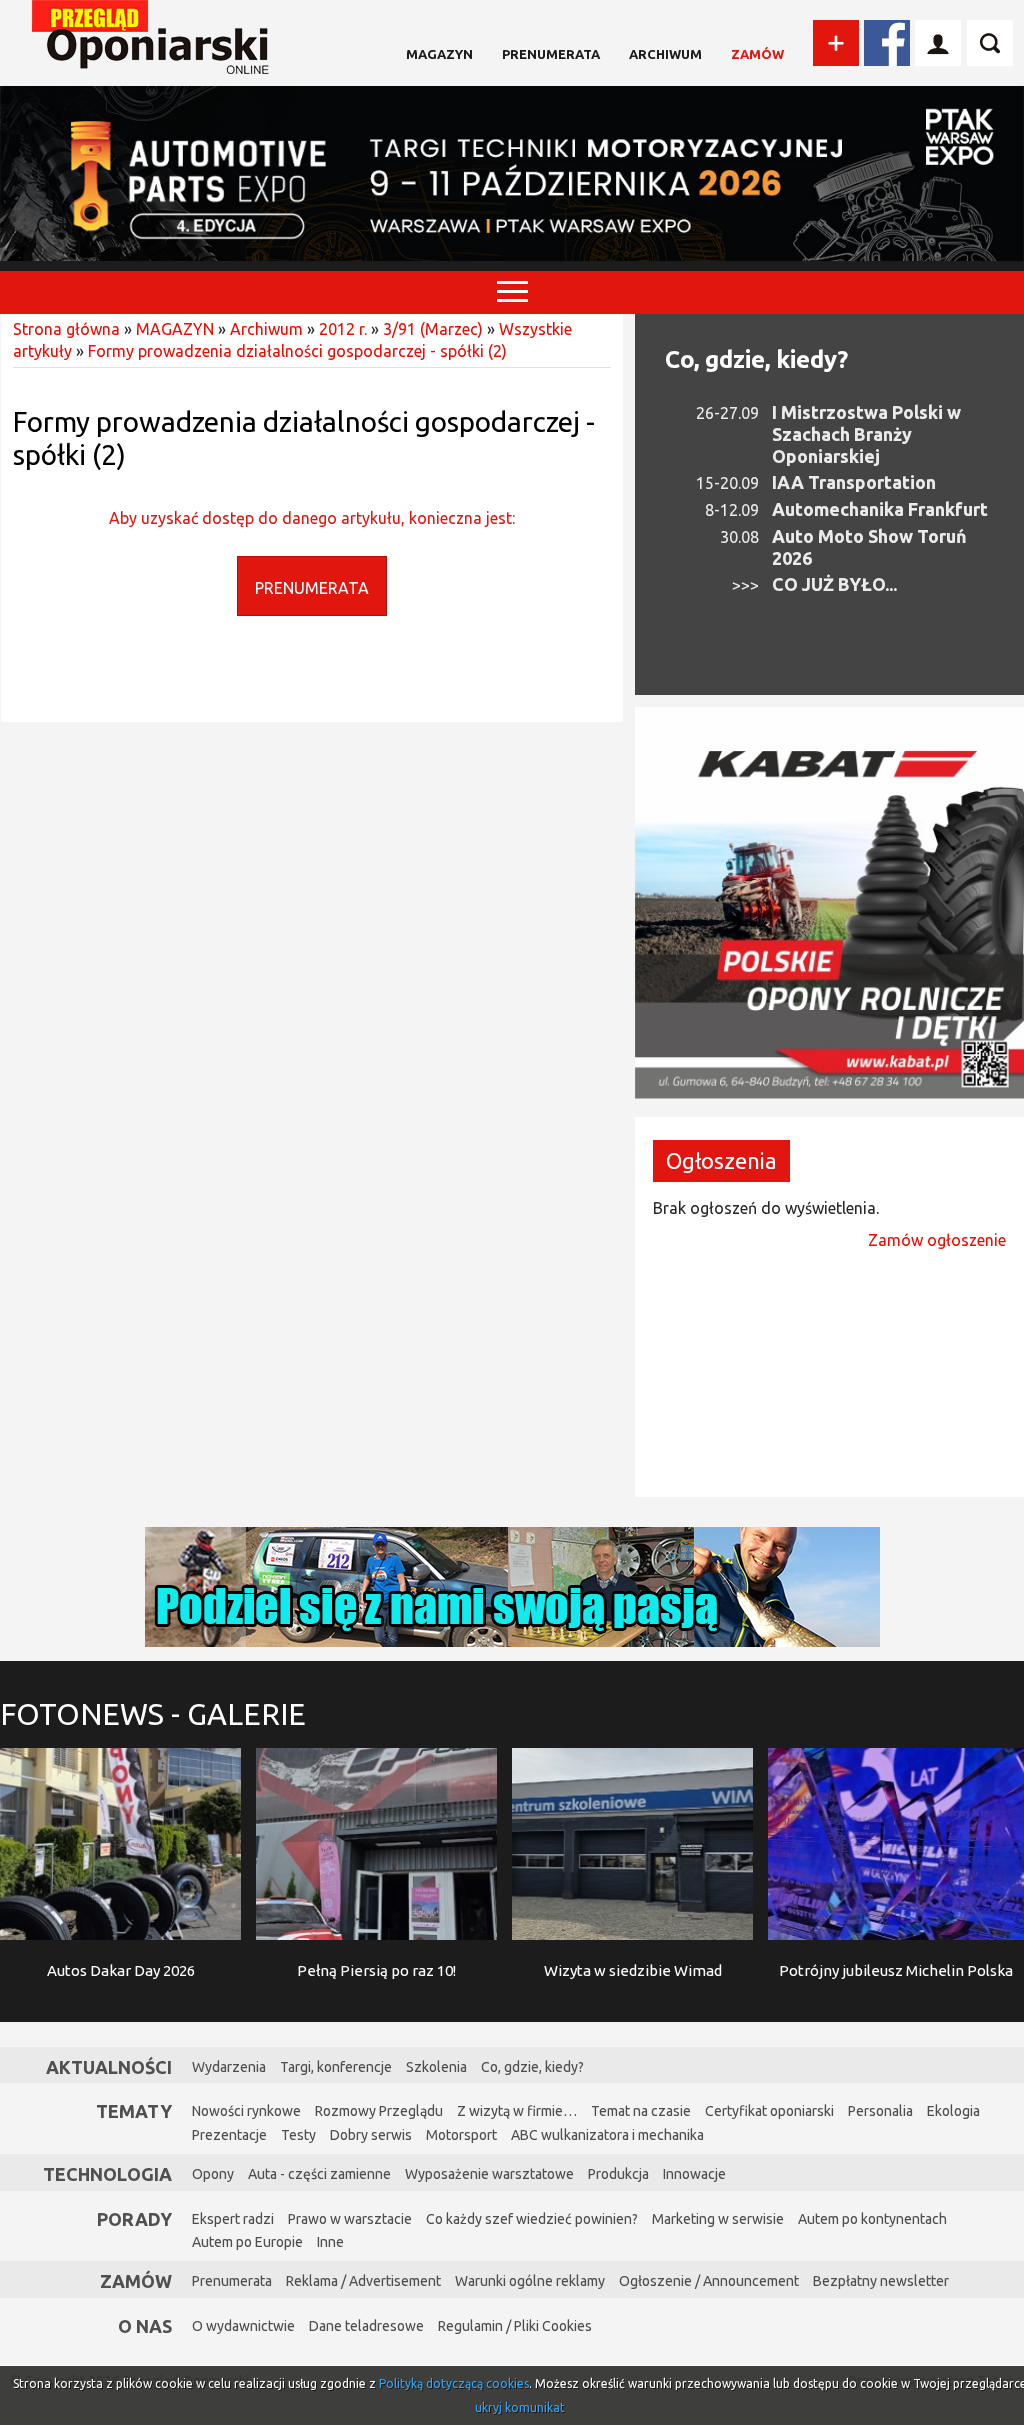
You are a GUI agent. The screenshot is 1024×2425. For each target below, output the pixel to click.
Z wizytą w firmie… (517, 2111)
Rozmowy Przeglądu (379, 2111)
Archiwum (665, 54)
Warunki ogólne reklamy (530, 2281)
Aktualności (109, 2067)
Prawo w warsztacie (350, 2219)
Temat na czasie (641, 2111)
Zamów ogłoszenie (937, 1240)
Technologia (107, 2174)
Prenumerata (551, 54)
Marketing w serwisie (718, 2219)
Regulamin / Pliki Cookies (515, 2326)
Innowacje (694, 2174)
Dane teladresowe (366, 2326)
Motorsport (461, 2135)
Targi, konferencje (336, 2067)
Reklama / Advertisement (363, 2281)
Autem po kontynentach (872, 2219)
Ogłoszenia (721, 1160)
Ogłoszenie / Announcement (709, 2281)
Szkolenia (436, 2067)
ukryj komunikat (520, 2407)
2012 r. (343, 329)
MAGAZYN (439, 54)
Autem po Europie (247, 2242)
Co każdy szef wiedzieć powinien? (532, 2219)
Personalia (880, 2111)
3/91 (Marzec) (433, 329)
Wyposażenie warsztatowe (489, 2174)
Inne (330, 2242)
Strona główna (66, 329)
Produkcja (618, 2174)
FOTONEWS (153, 1714)
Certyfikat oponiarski (769, 2111)
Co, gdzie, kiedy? (756, 359)
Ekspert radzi (233, 2219)
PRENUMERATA (312, 588)
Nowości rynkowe (246, 2111)
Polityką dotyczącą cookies (454, 2383)
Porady (134, 2219)
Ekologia (953, 2111)
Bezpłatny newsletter (881, 2281)
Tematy (134, 2111)
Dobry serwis (371, 2135)
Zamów (757, 54)
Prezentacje (229, 2135)
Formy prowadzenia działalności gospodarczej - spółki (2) (297, 351)
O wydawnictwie (243, 2326)
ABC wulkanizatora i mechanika (607, 2135)
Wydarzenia (229, 2067)
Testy (298, 2135)
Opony (213, 2174)
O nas (145, 2326)
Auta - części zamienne (319, 2174)
